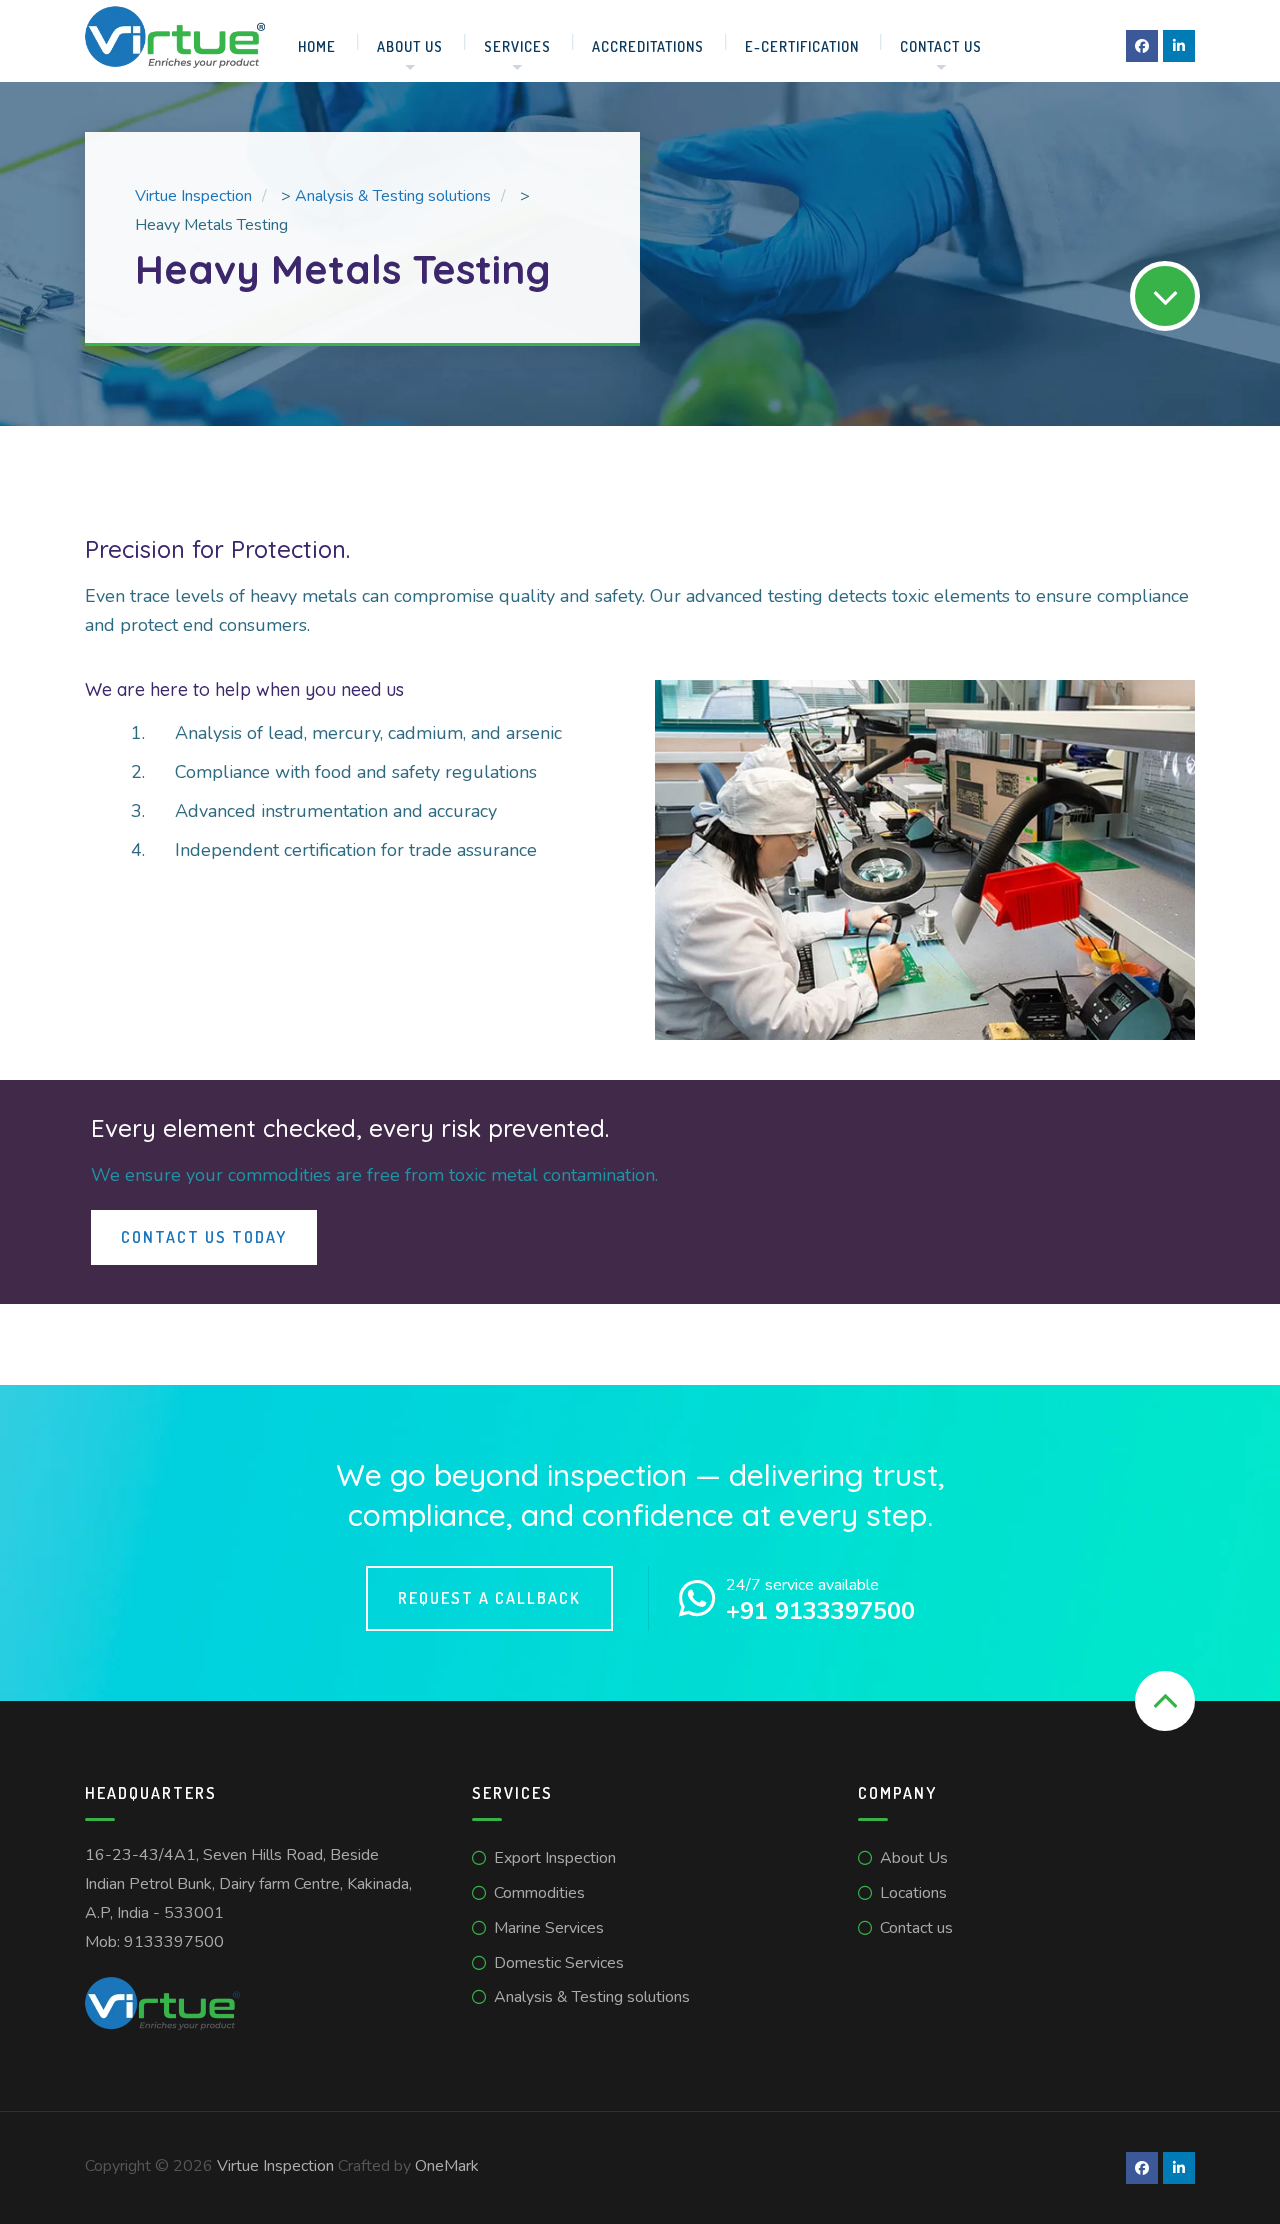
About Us (410, 46)
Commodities (539, 1893)
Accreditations (648, 46)
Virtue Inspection (275, 2166)
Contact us (941, 46)
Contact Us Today (204, 1237)
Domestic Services (559, 1963)
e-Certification (802, 46)
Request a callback (489, 1598)
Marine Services (549, 1928)
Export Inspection (555, 1858)
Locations (913, 1893)
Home (317, 46)
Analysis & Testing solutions (592, 1997)
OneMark (447, 2166)
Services (517, 46)
